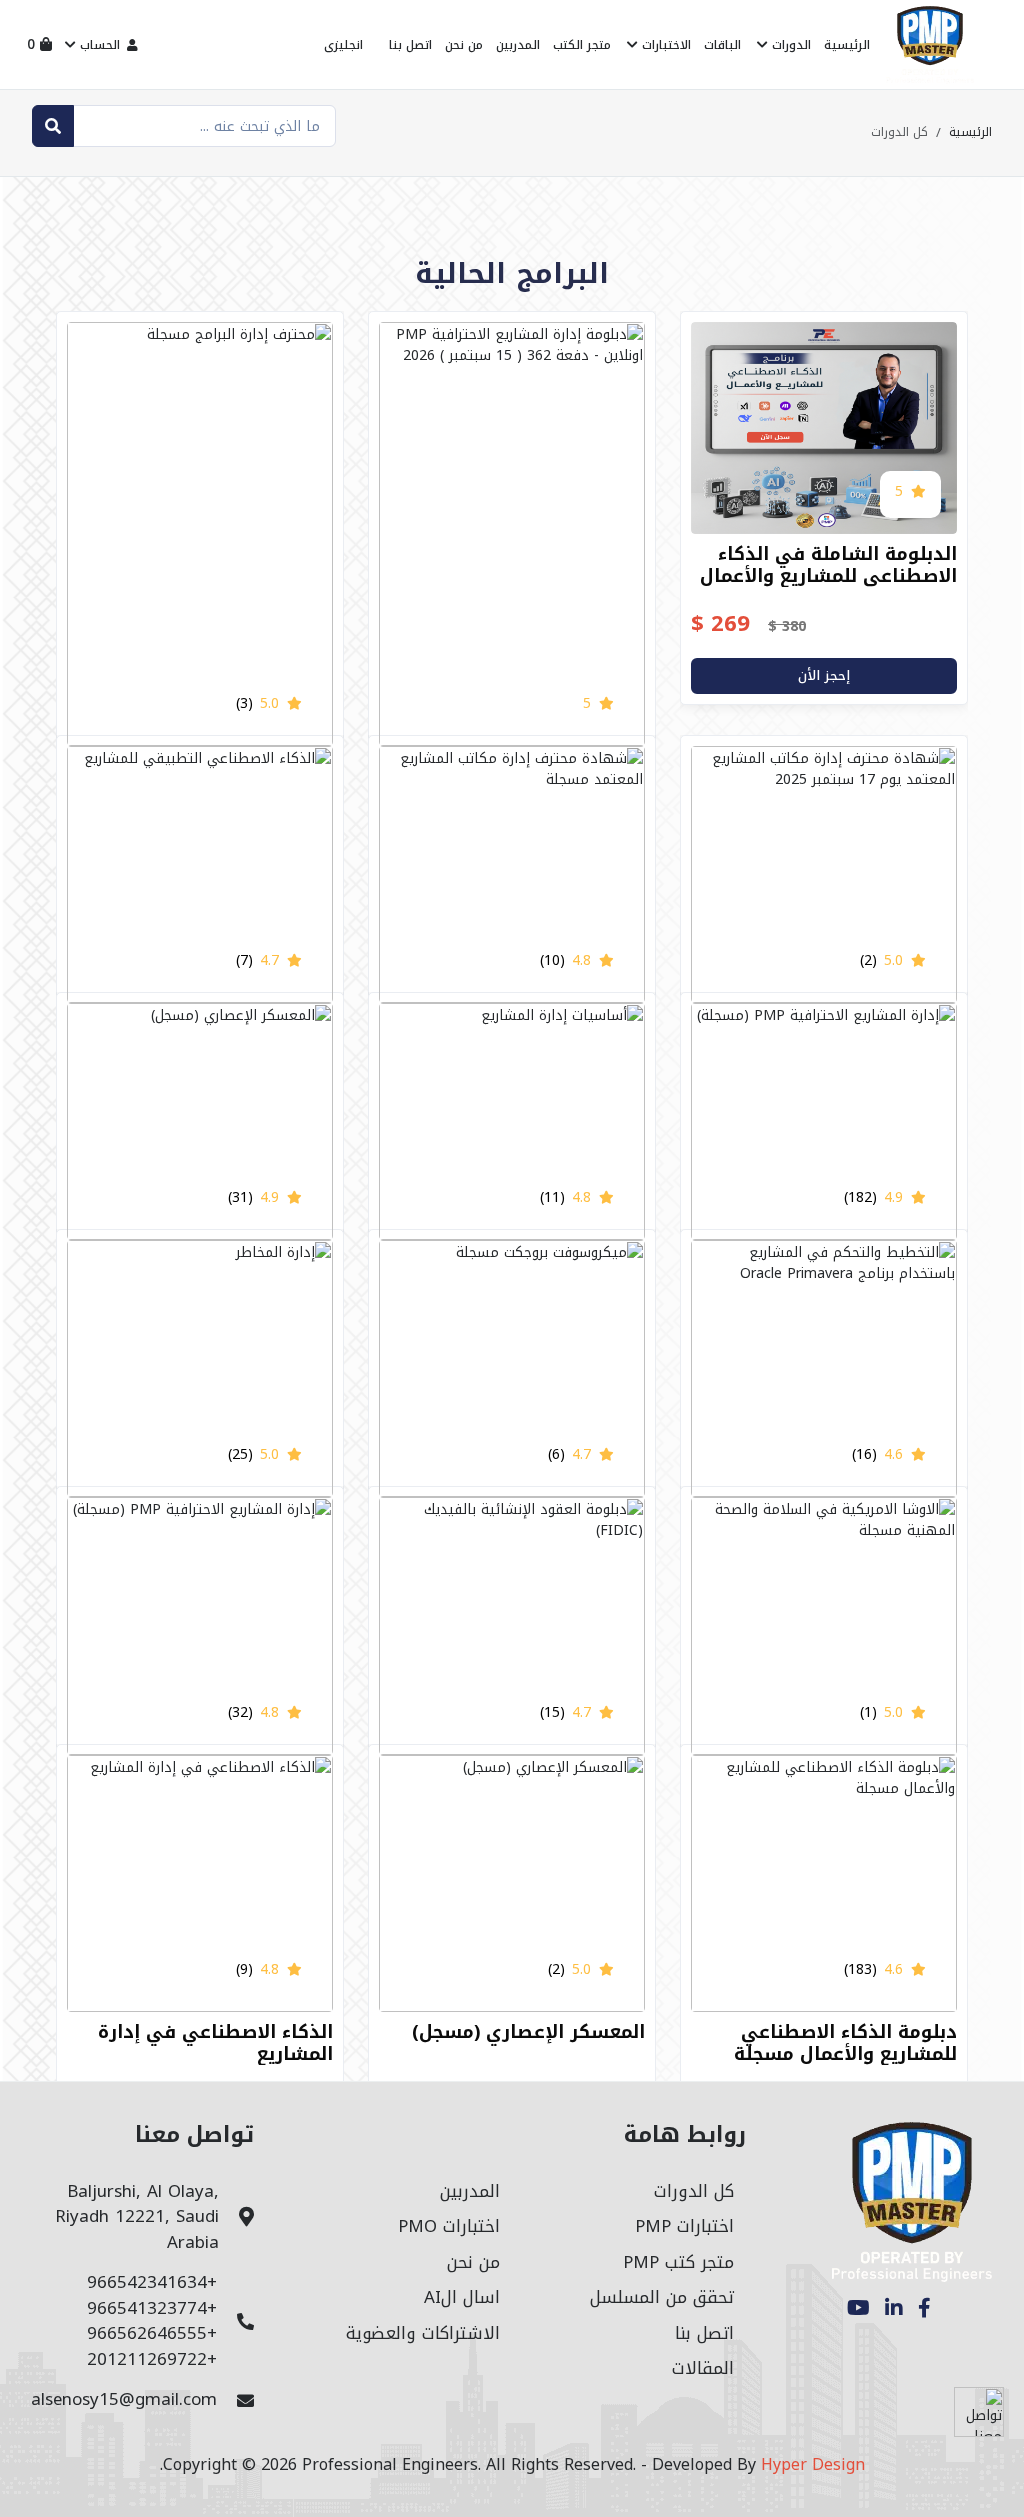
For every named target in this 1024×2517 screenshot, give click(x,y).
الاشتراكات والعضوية (423, 2333)
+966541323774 (152, 2308)
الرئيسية (847, 45)
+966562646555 (152, 2333)
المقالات (703, 2368)
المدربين (518, 45)
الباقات (722, 45)
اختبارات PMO (449, 2226)
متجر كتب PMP (678, 2262)
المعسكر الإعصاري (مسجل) (528, 2032)
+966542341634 (152, 2282)
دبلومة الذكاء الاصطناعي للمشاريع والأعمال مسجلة (845, 2043)
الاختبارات (664, 45)
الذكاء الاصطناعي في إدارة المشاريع (215, 2043)
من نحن (464, 45)
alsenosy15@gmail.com (124, 2399)
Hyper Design (813, 2464)
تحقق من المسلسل (662, 2297)
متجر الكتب (582, 45)
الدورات (789, 45)
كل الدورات (694, 2191)
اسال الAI (462, 2297)
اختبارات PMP (684, 2226)
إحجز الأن (824, 675)
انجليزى (343, 45)
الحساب (100, 45)
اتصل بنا (410, 45)
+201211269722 (152, 2359)
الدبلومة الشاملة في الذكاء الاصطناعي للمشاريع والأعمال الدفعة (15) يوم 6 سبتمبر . (828, 575)
